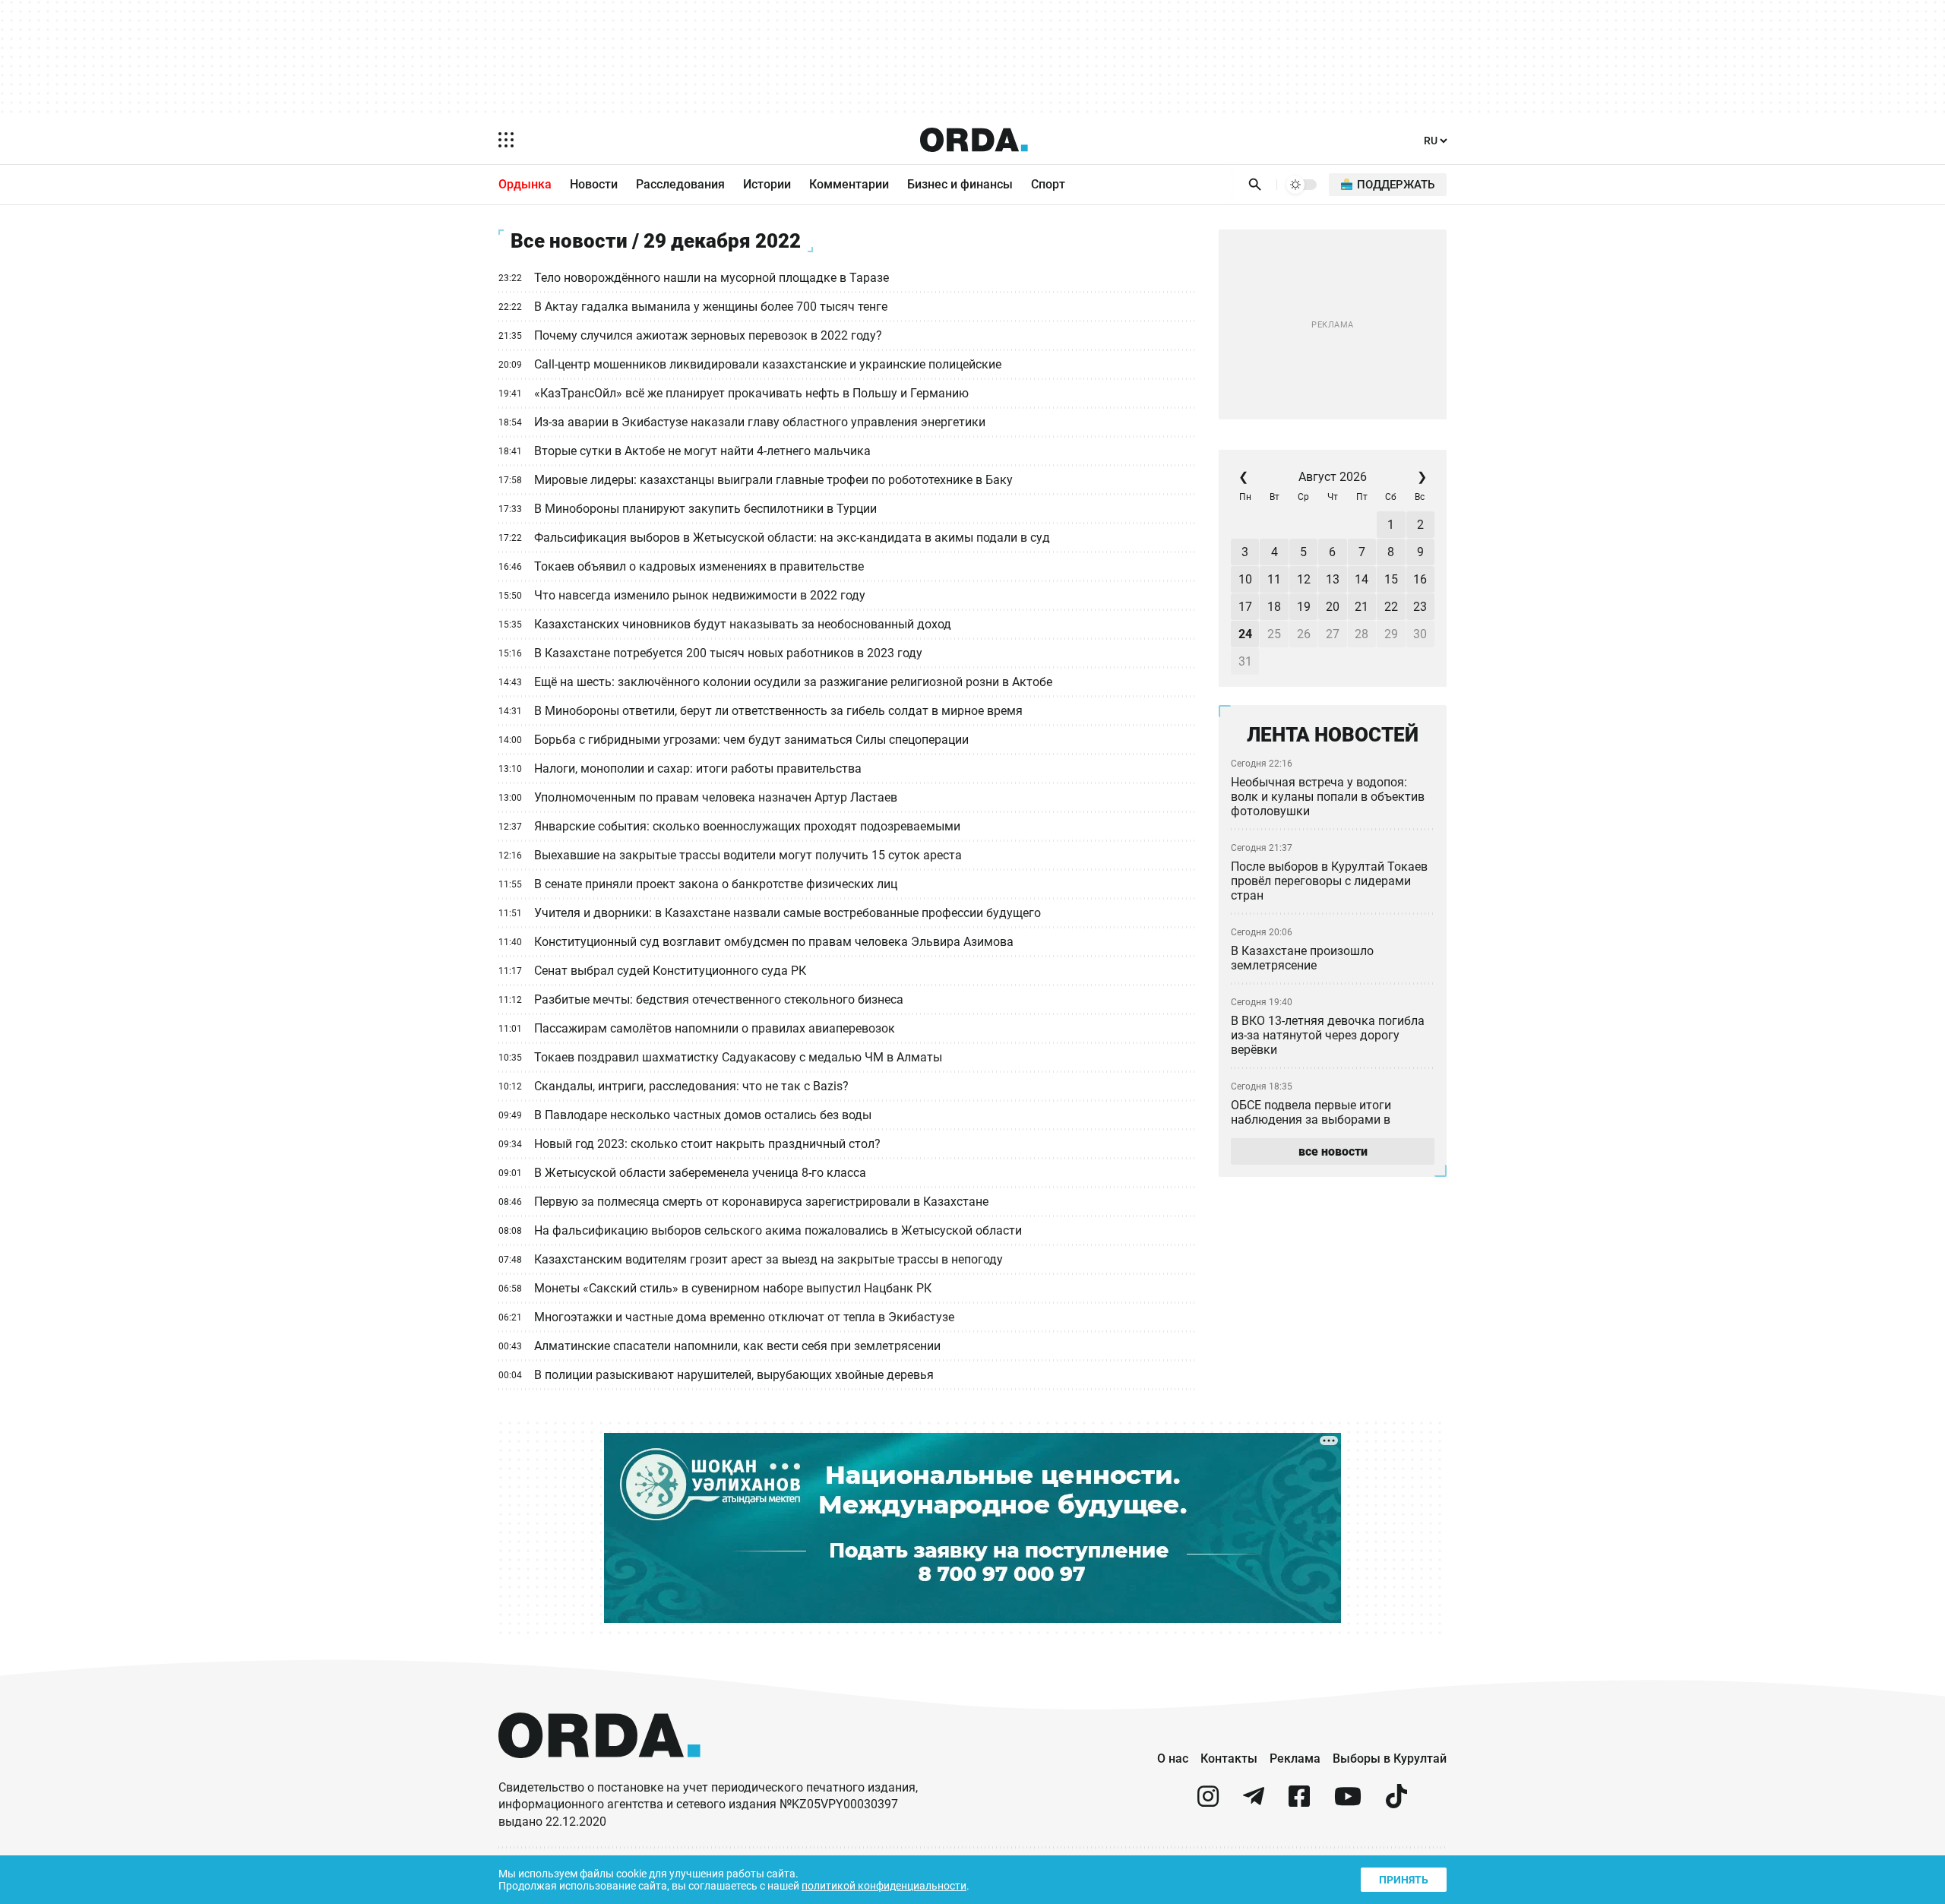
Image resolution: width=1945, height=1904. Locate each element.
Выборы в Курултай (1390, 1759)
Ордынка (525, 184)
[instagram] (1208, 1803)
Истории (767, 184)
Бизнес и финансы (960, 184)
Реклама (1295, 1759)
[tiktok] (1396, 1803)
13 (1333, 579)
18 (1274, 607)
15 (1391, 579)
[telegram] (1254, 1803)
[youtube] (1348, 1803)
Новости (594, 184)
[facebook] (1299, 1803)
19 (1304, 607)
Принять (1404, 1880)
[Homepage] (974, 140)
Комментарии (849, 184)
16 (1420, 579)
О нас (1173, 1759)
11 (1274, 579)
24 (1245, 634)
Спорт (1048, 184)
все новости (1333, 1151)
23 (1420, 607)
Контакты (1229, 1759)
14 (1361, 579)
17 (1245, 607)
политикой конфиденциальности (884, 1886)
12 (1304, 579)
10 (1245, 579)
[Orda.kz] (599, 1772)
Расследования (680, 184)
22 (1391, 607)
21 (1361, 607)
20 (1333, 607)
